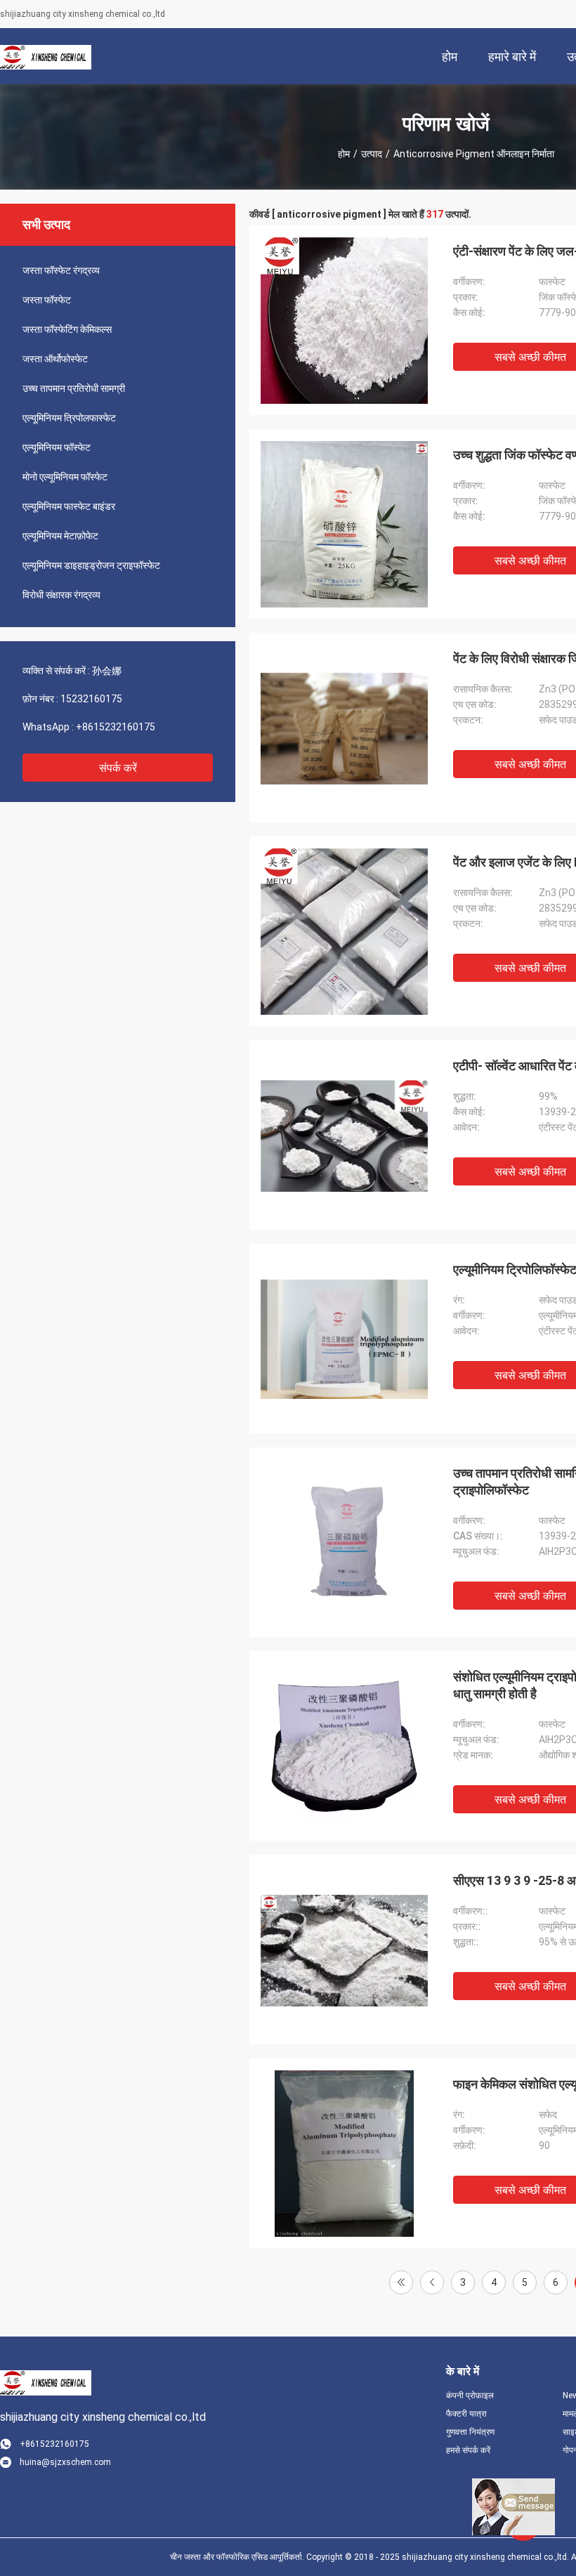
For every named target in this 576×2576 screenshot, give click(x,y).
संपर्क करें (118, 768)
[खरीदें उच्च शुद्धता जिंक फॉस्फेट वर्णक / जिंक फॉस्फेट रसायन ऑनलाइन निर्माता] (344, 524)
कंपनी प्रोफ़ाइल (470, 2396)
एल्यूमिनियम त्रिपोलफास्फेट (69, 418)
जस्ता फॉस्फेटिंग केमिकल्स (67, 329)
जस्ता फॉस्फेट (47, 300)
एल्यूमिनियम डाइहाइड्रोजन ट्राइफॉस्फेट (91, 565)
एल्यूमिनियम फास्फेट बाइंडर (69, 506)
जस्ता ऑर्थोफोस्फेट (55, 359)
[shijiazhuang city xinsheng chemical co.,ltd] (46, 56)
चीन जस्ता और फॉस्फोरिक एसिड (219, 2557)
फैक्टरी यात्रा (466, 2414)
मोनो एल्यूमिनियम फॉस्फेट (65, 477)
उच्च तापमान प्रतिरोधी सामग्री (74, 388)
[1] (401, 2282)
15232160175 (91, 699)
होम (344, 154)
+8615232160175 (116, 727)
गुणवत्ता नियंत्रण (470, 2432)
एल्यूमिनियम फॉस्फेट (57, 447)
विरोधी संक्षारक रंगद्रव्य (61, 595)
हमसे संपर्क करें (468, 2450)
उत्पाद (372, 154)
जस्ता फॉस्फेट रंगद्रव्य (61, 270)
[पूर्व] (432, 2282)
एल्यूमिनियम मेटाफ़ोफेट (60, 536)
